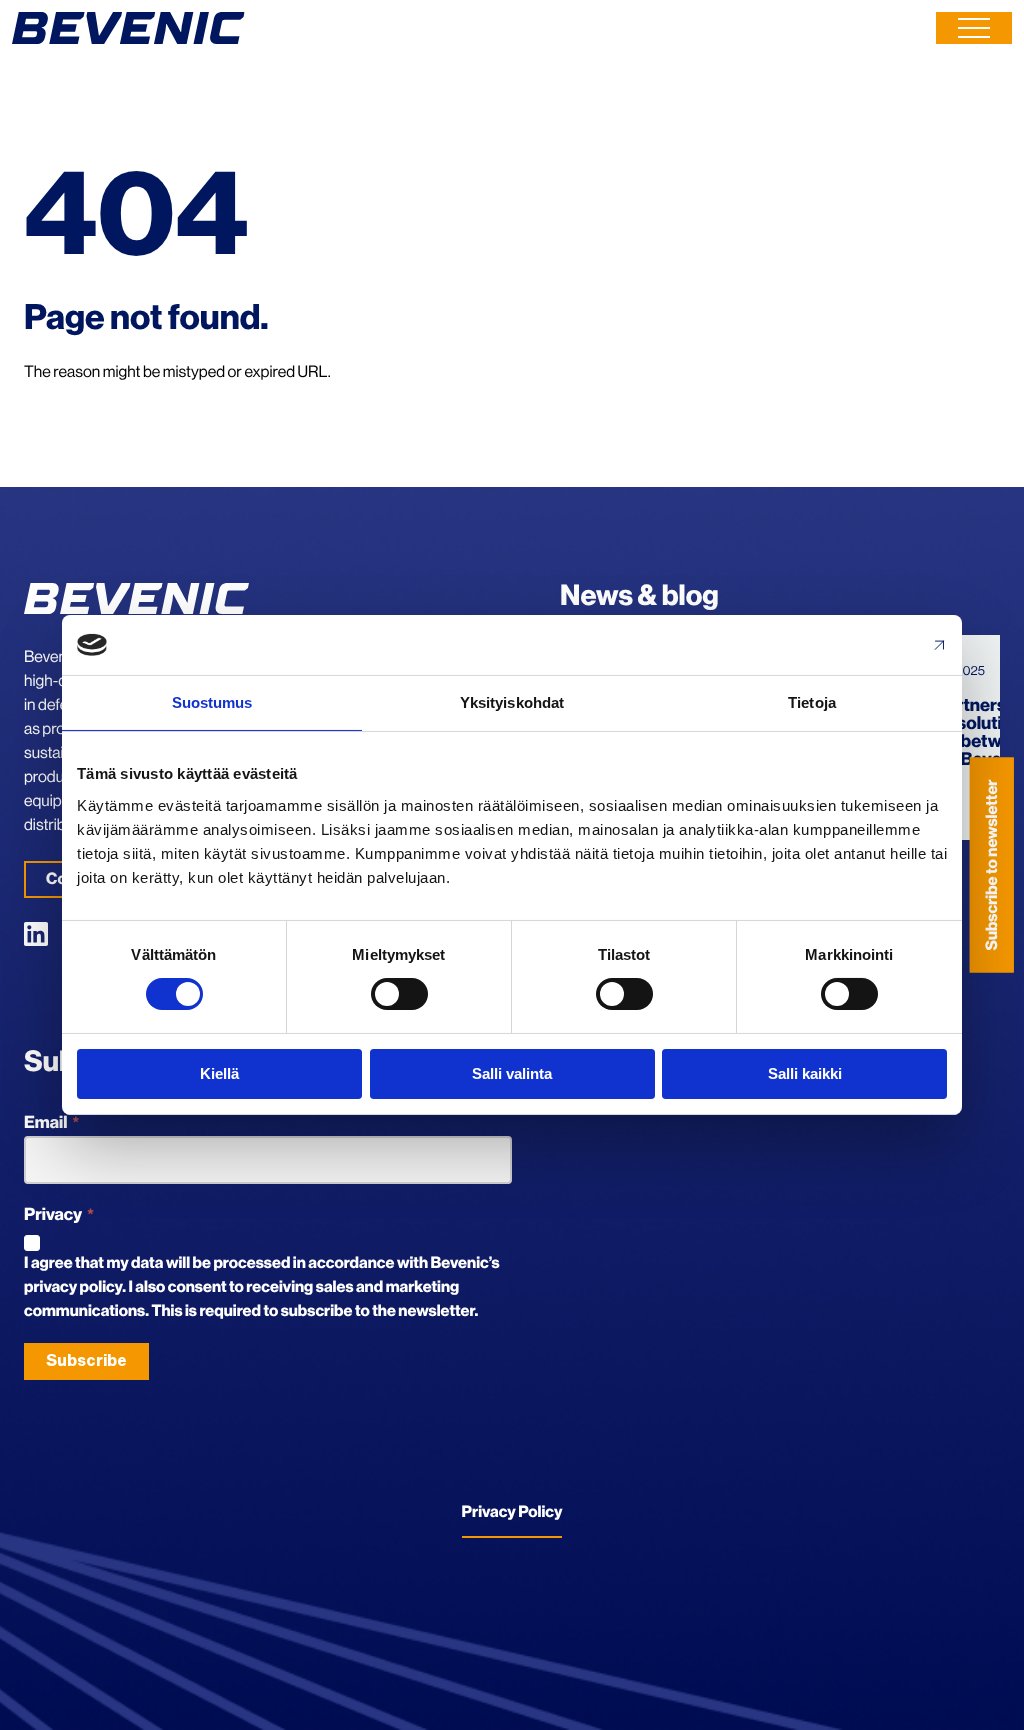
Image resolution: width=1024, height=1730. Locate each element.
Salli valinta (512, 1073)
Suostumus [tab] (212, 702)
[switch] (399, 994)
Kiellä (219, 1073)
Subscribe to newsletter (992, 865)
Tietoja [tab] (812, 702)
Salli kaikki (805, 1073)
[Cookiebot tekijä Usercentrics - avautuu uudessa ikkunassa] (859, 645)
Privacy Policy (512, 1512)
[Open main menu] (974, 28)
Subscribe (86, 1361)
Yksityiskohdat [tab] (512, 702)
